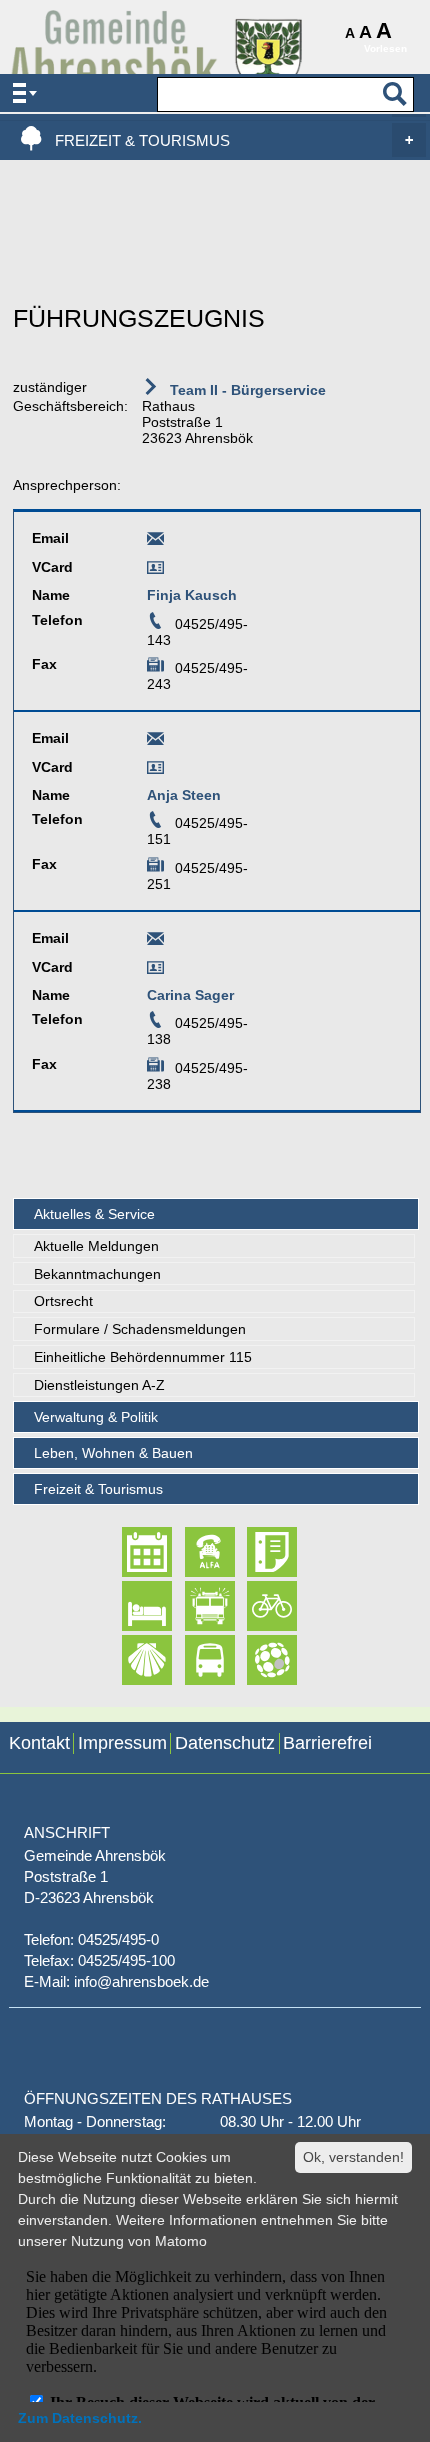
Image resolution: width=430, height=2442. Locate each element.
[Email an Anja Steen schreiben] (155, 742)
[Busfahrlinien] (192, 1660)
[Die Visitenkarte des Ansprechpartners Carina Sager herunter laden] (155, 971)
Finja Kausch (192, 595)
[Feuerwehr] (192, 1606)
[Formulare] (254, 1552)
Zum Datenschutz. (80, 2418)
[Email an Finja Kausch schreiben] (155, 542)
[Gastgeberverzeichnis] (129, 1606)
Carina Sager (190, 995)
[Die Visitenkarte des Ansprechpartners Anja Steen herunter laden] (155, 771)
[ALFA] (192, 1552)
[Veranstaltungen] (129, 1552)
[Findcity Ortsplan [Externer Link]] (254, 1660)
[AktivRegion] (254, 1606)
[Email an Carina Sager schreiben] (155, 942)
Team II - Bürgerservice (246, 390)
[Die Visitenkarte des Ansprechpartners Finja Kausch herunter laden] (155, 571)
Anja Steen (184, 795)
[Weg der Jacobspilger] (129, 1660)
